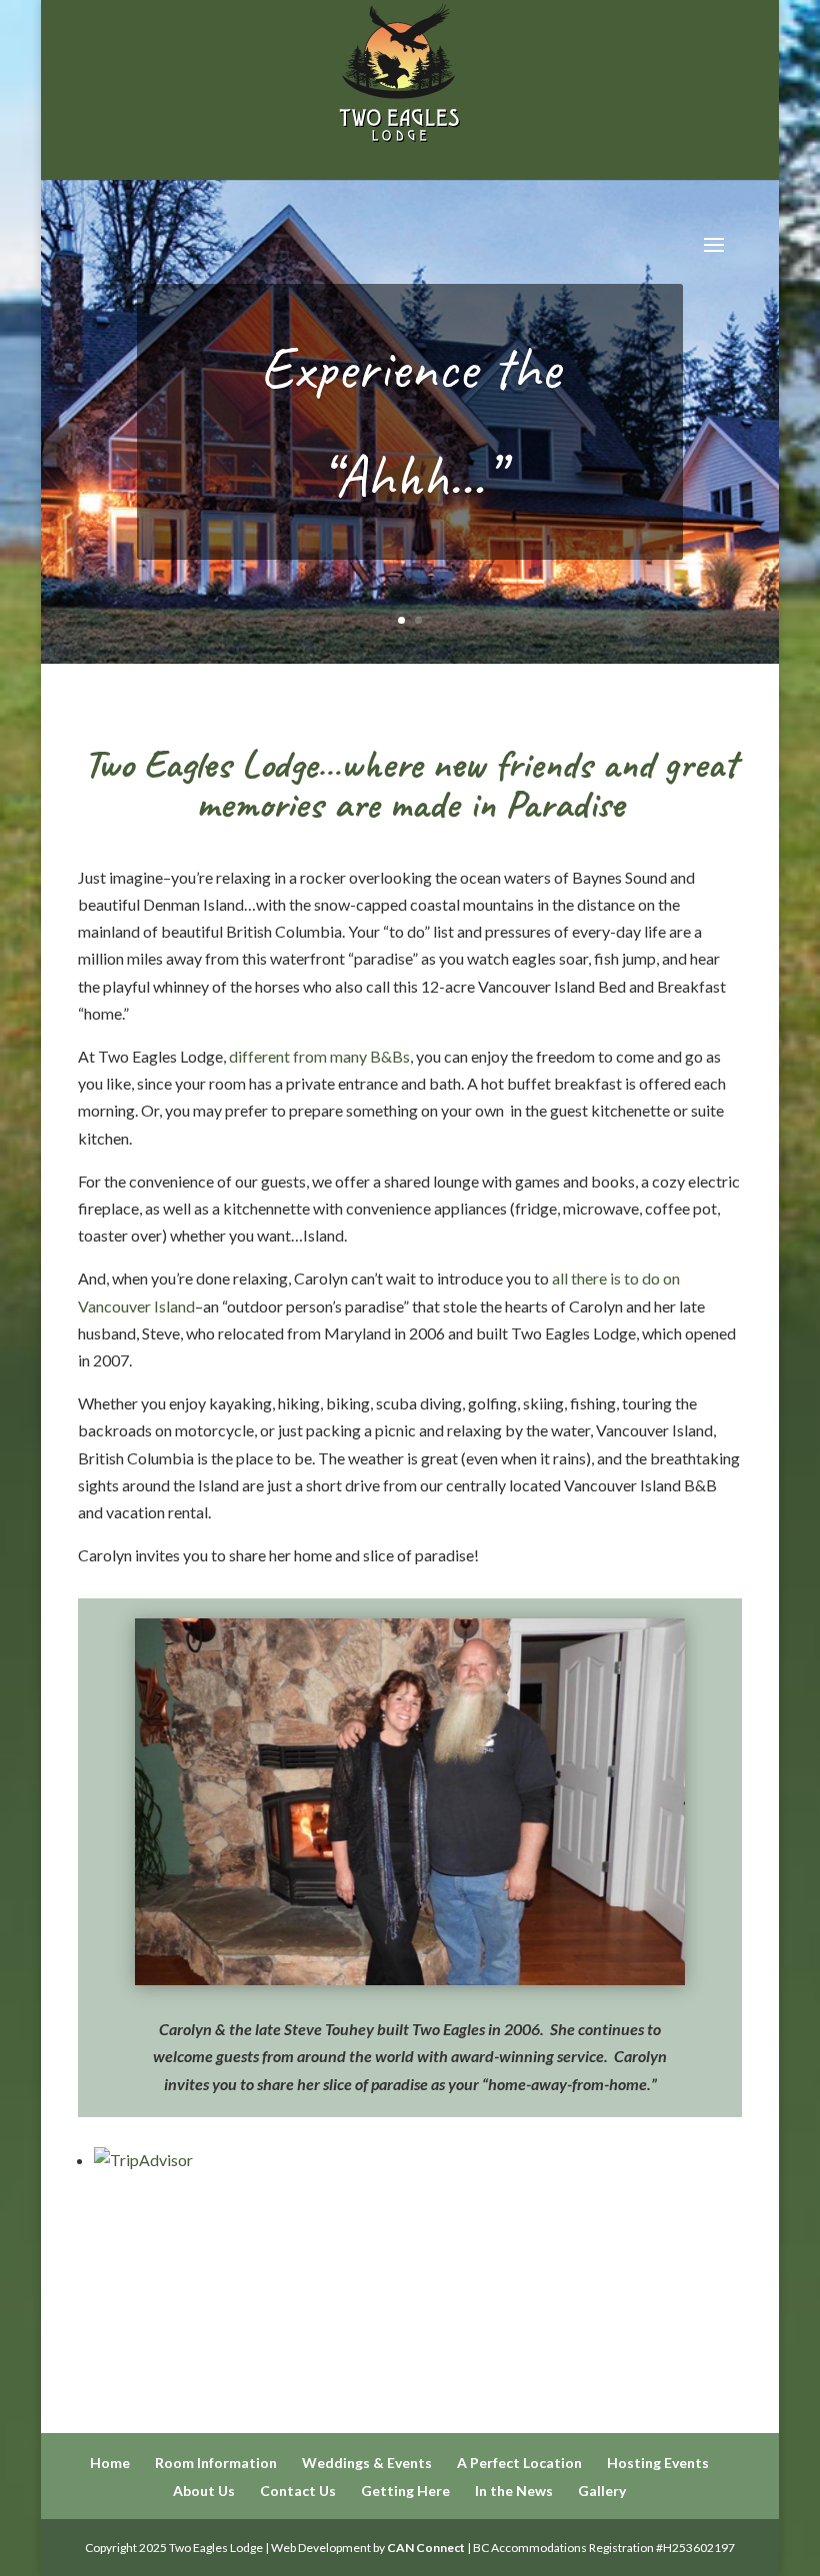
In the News (514, 2491)
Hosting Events (658, 2463)
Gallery (602, 2491)
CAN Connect (426, 2548)
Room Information (216, 2463)
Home (110, 2463)
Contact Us (298, 2491)
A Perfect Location (519, 2463)
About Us (204, 2491)
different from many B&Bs (319, 1056)
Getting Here (405, 2491)
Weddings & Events (367, 2463)
